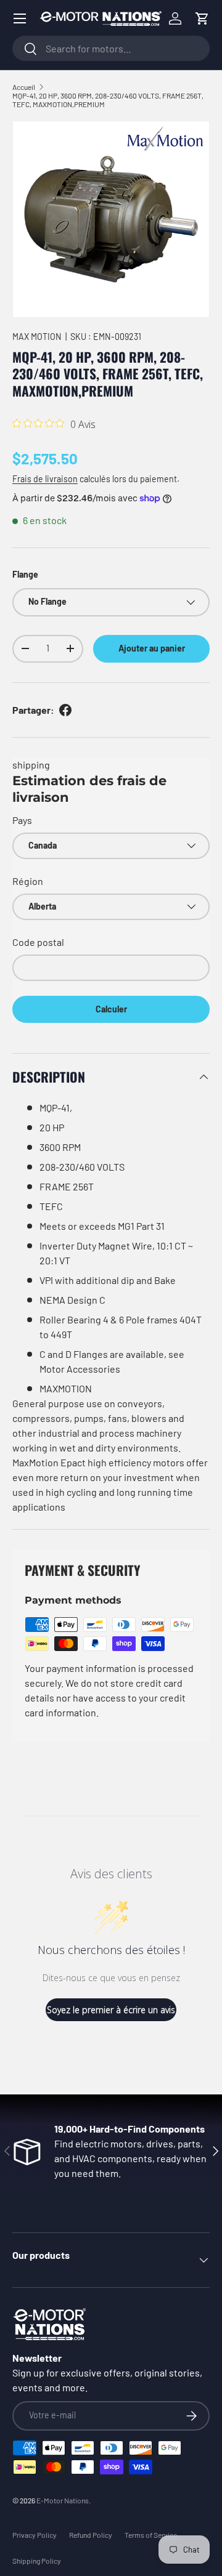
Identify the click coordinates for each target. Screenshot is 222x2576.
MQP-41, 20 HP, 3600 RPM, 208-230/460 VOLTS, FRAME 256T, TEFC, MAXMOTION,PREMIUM (108, 100)
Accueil (24, 87)
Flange (25, 574)
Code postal (38, 942)
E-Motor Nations (63, 2500)
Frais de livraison (45, 479)
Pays (22, 820)
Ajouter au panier (152, 648)
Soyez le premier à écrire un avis (111, 2010)
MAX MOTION (37, 337)
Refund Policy (91, 2535)
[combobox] (111, 48)
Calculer (111, 1009)
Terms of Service (151, 2535)
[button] (202, 18)
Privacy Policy (35, 2535)
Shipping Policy (37, 2561)
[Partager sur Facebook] (65, 710)
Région (28, 881)
